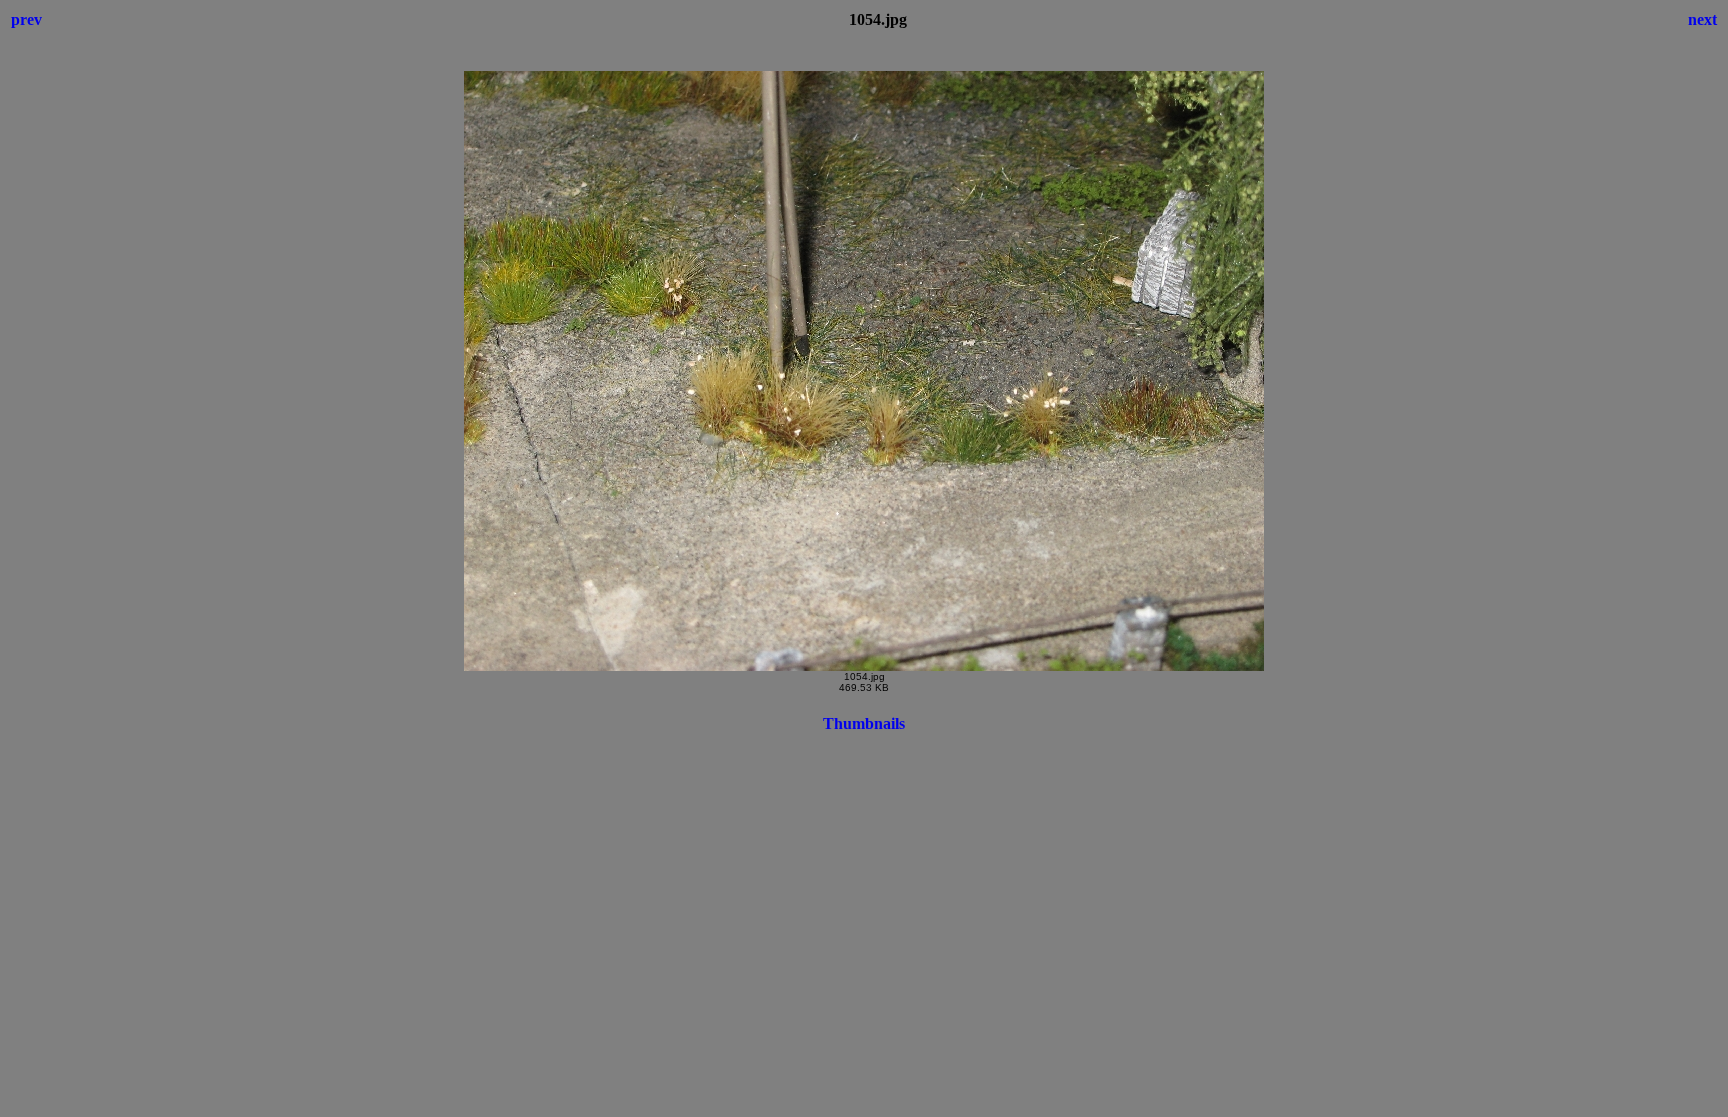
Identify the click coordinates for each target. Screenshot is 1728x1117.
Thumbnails (864, 723)
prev (26, 19)
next (1702, 19)
